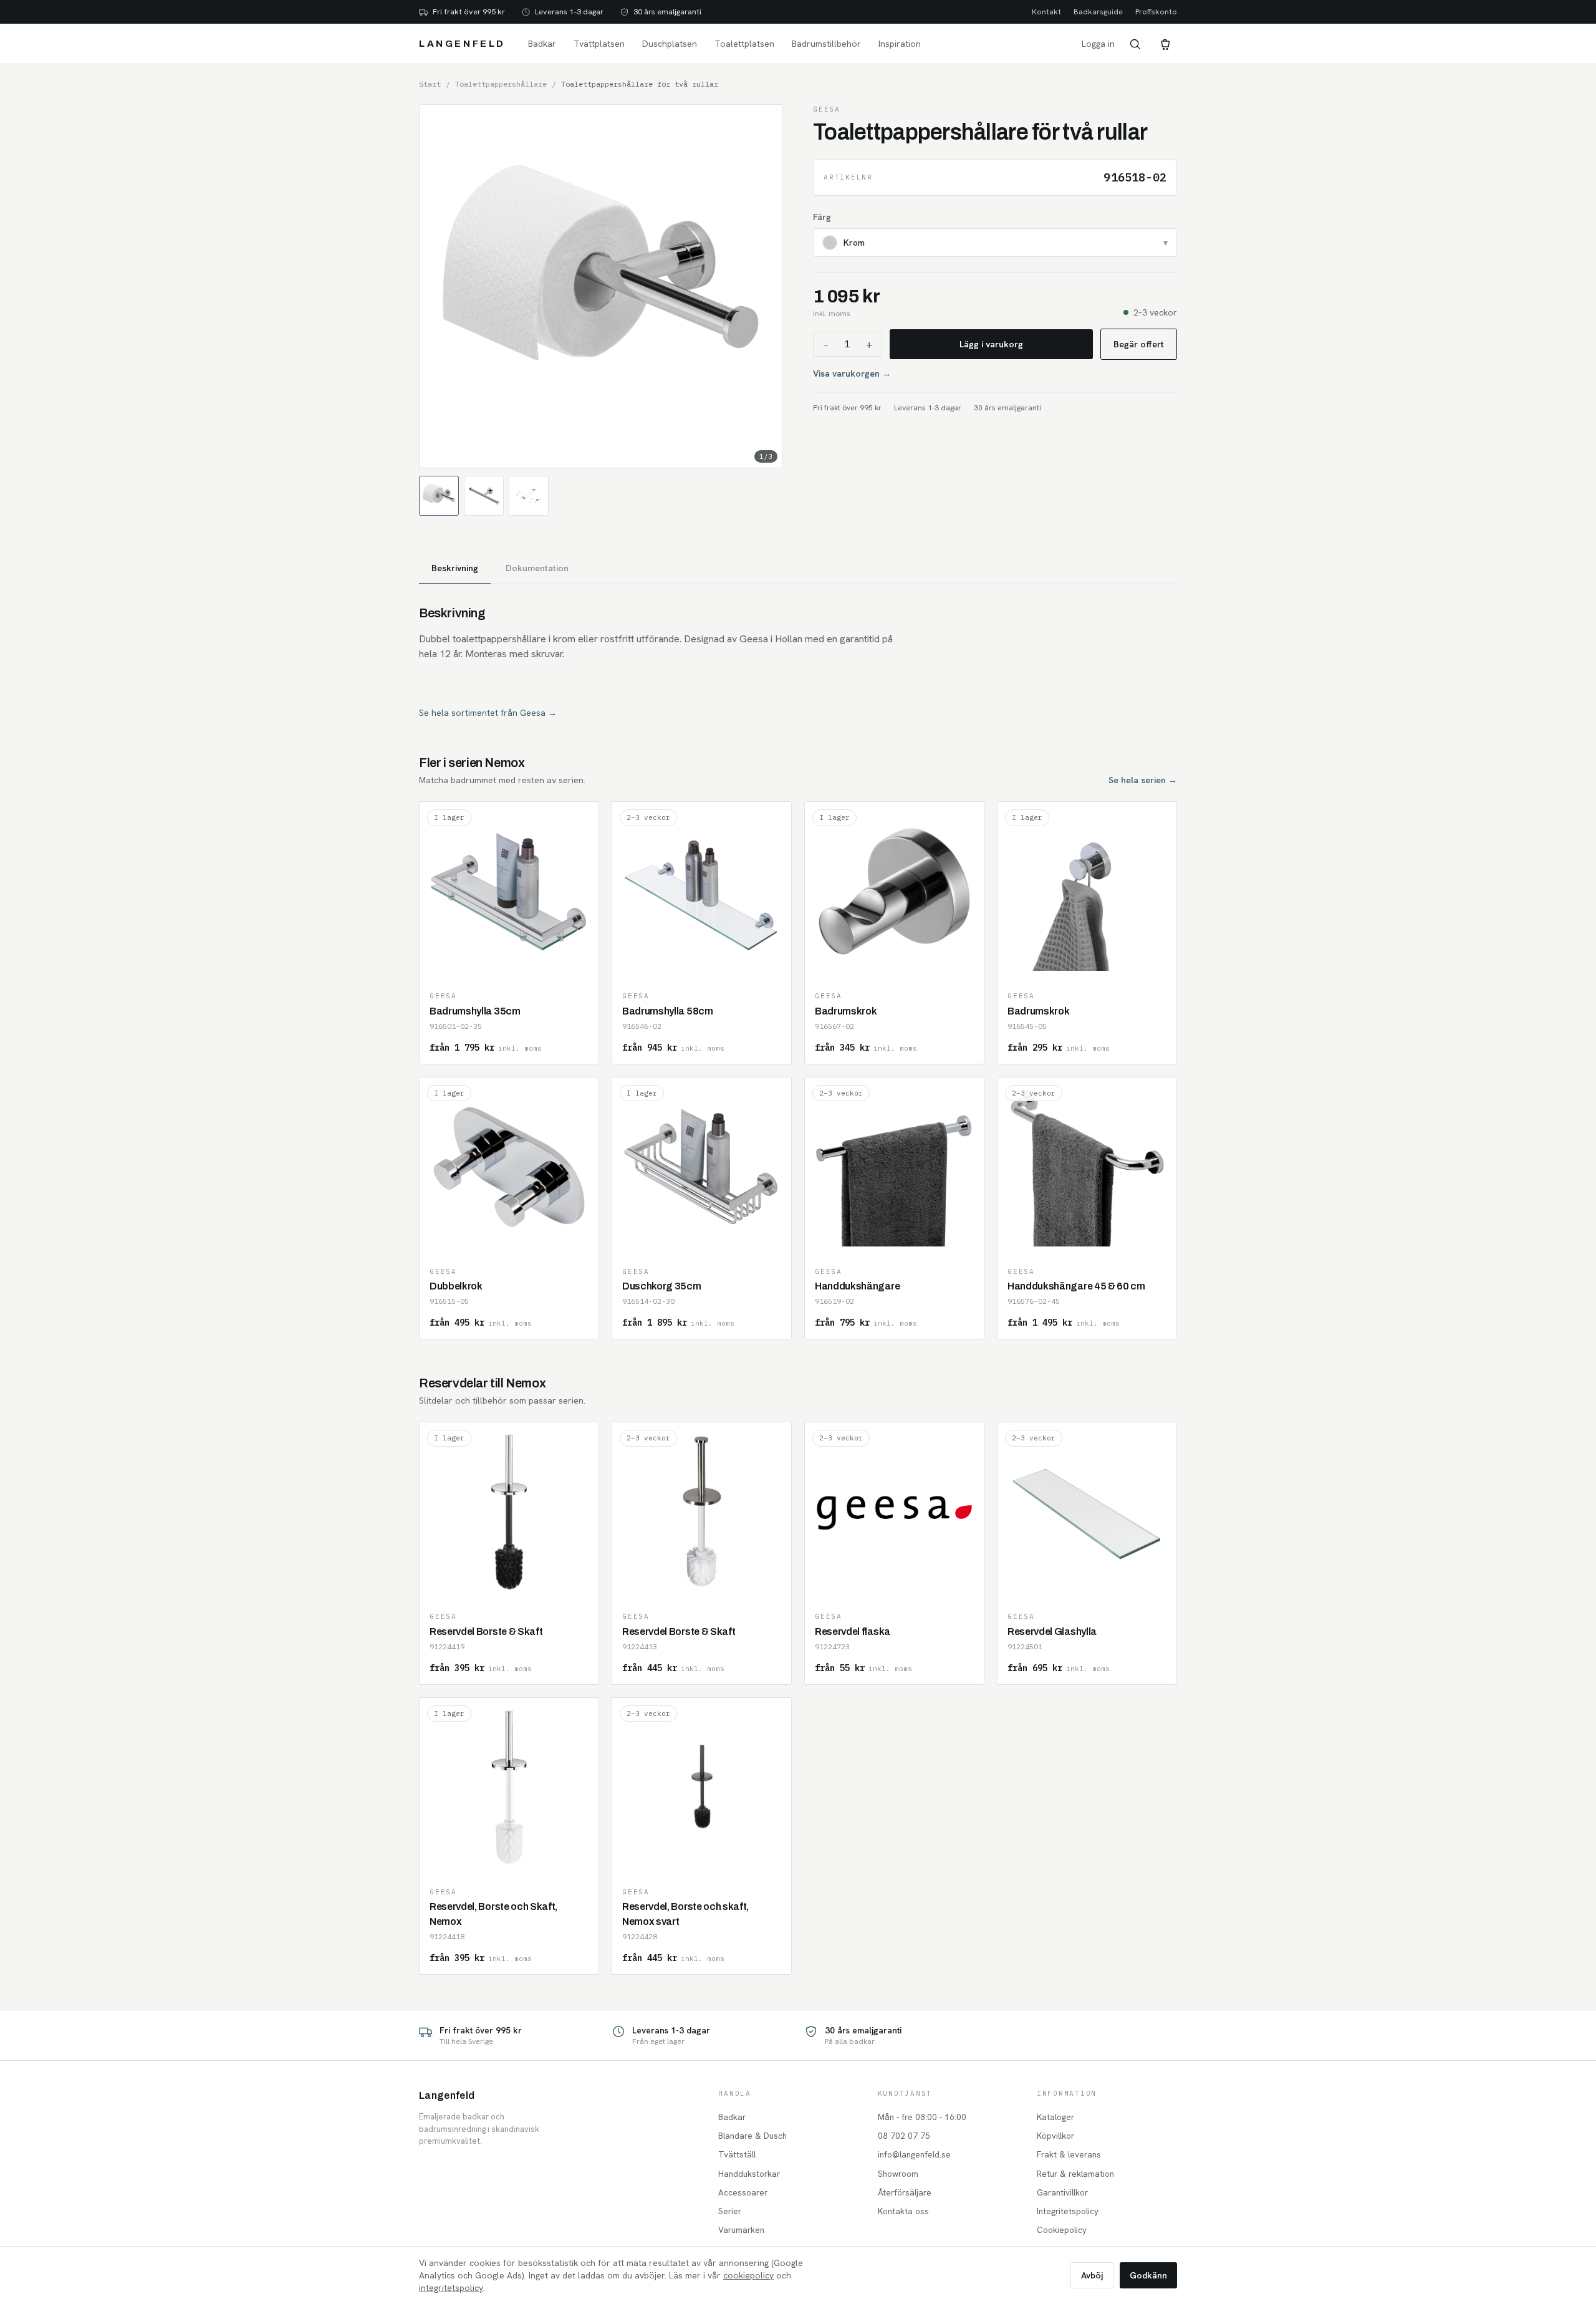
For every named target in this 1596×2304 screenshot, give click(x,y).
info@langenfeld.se (914, 2154)
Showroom (898, 2174)
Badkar (542, 44)
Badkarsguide (1098, 12)
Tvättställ (737, 2154)
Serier (730, 2211)
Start (430, 84)
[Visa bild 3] (529, 496)
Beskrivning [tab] (455, 568)
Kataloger (1055, 2117)
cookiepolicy (748, 2275)
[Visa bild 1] (439, 496)
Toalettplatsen (744, 44)
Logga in (1098, 44)
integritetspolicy (451, 2288)
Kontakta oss (903, 2211)
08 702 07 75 (904, 2136)
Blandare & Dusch (752, 2136)
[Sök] (1135, 44)
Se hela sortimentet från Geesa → (488, 713)
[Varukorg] (1165, 44)
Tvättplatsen (599, 44)
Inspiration (900, 44)
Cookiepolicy (1062, 2230)
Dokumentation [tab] (537, 568)
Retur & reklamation (1075, 2174)
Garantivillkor (1062, 2192)
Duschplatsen (670, 44)
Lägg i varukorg (991, 344)
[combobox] (995, 243)
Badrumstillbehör (826, 44)
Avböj (1092, 2275)
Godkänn (1148, 2275)
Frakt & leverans (1069, 2154)
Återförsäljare (905, 2192)
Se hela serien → (1143, 780)
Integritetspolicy (1068, 2211)
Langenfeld (462, 44)
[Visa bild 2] (484, 496)
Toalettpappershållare (501, 84)
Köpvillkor (1055, 2136)
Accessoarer (743, 2192)
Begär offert (1139, 344)
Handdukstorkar (749, 2174)
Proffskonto (1156, 12)
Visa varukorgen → (852, 374)
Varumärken (741, 2230)
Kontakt (1046, 12)
